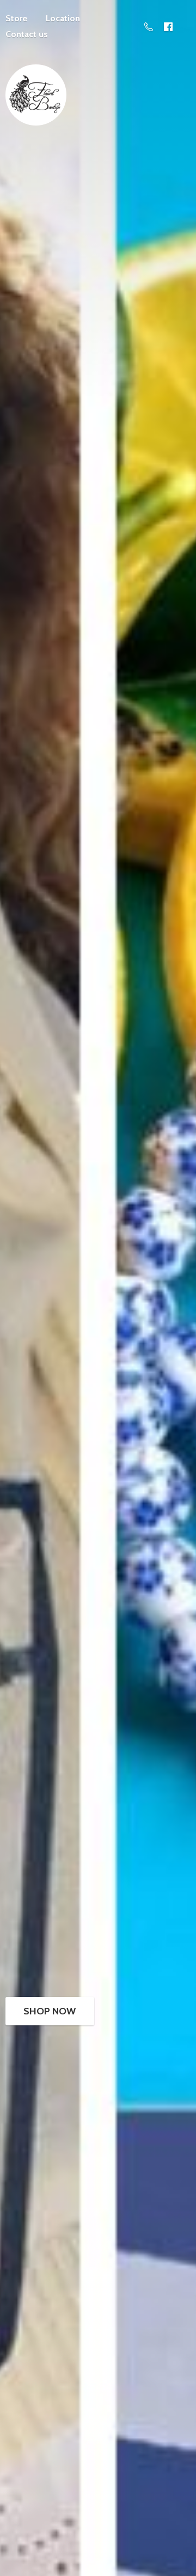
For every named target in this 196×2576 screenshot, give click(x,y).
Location (63, 18)
